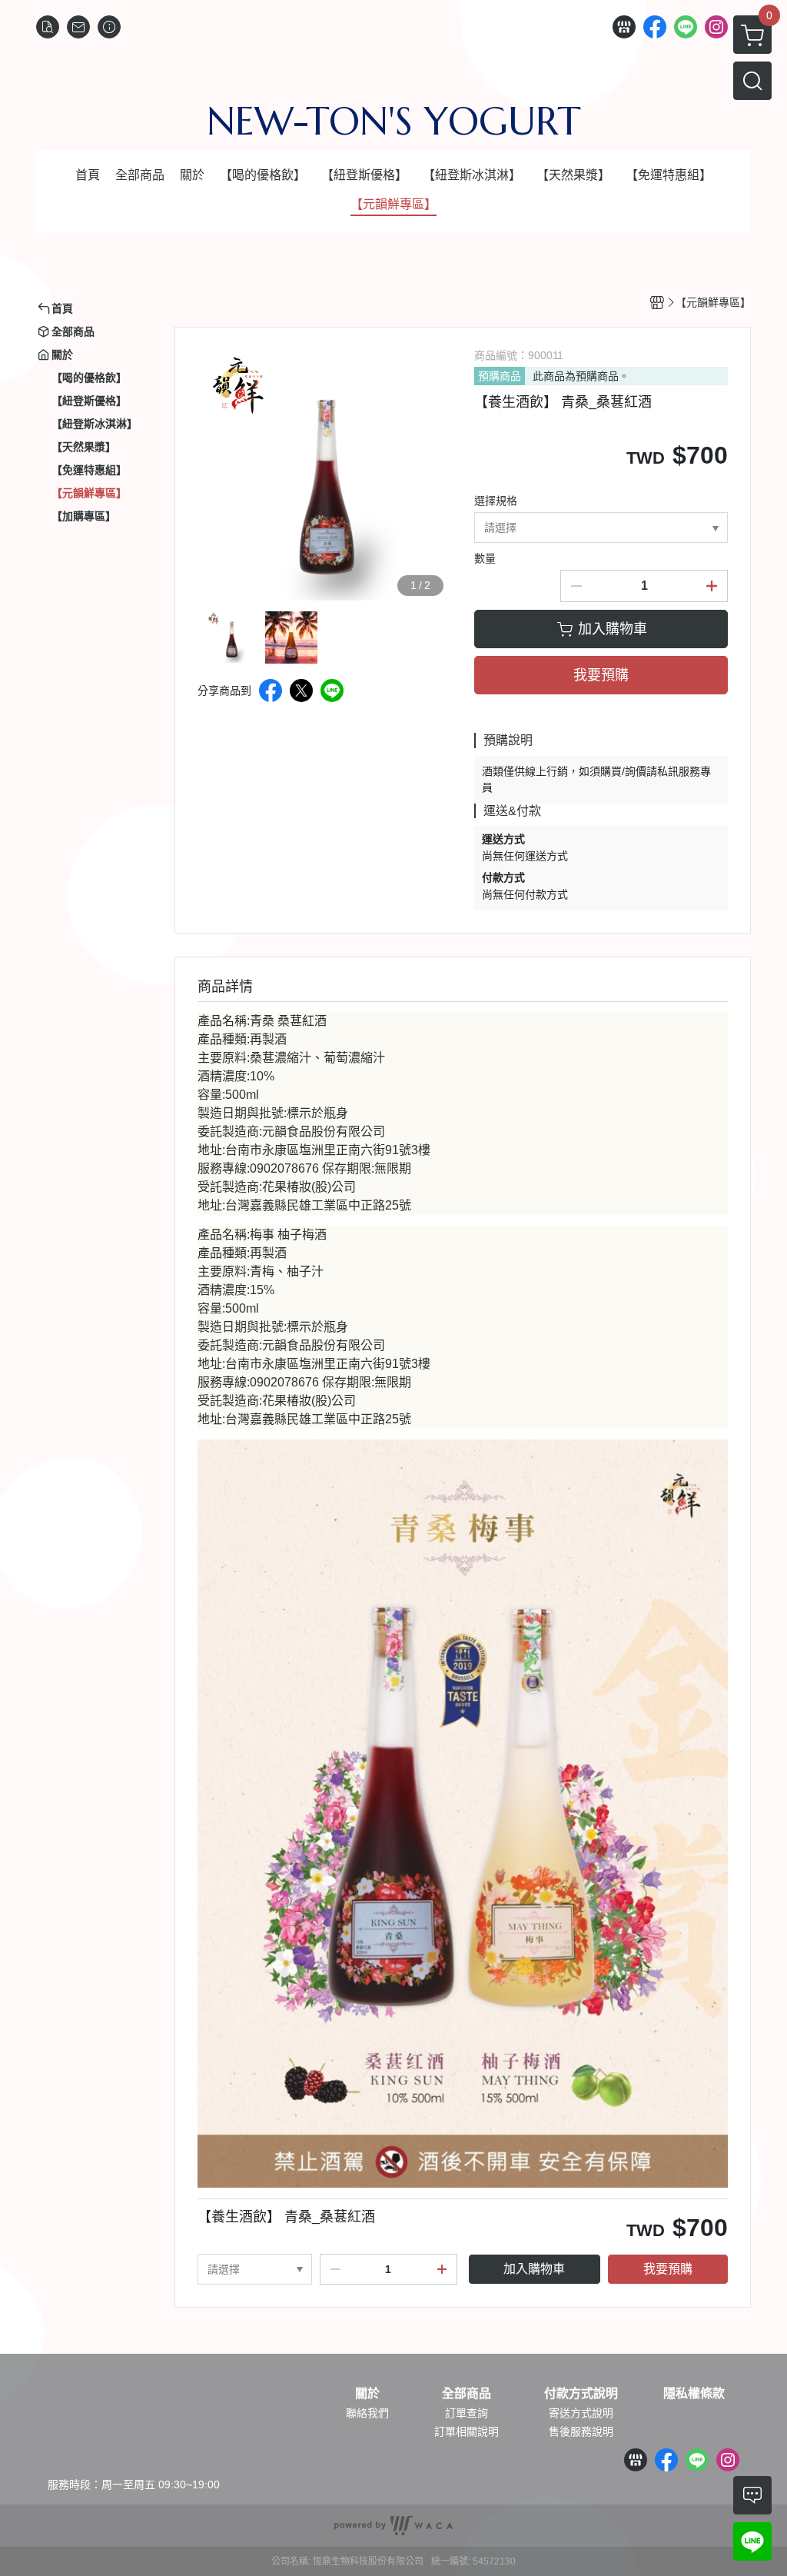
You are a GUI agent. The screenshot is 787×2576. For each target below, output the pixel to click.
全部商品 (467, 2394)
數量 (485, 558)
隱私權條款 (694, 2394)
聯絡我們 (367, 2413)
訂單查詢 (467, 2413)
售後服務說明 (581, 2431)
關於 (367, 2394)
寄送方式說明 (581, 2413)
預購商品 (500, 376)
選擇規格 (496, 501)
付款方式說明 (581, 2394)
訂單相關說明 (467, 2431)
